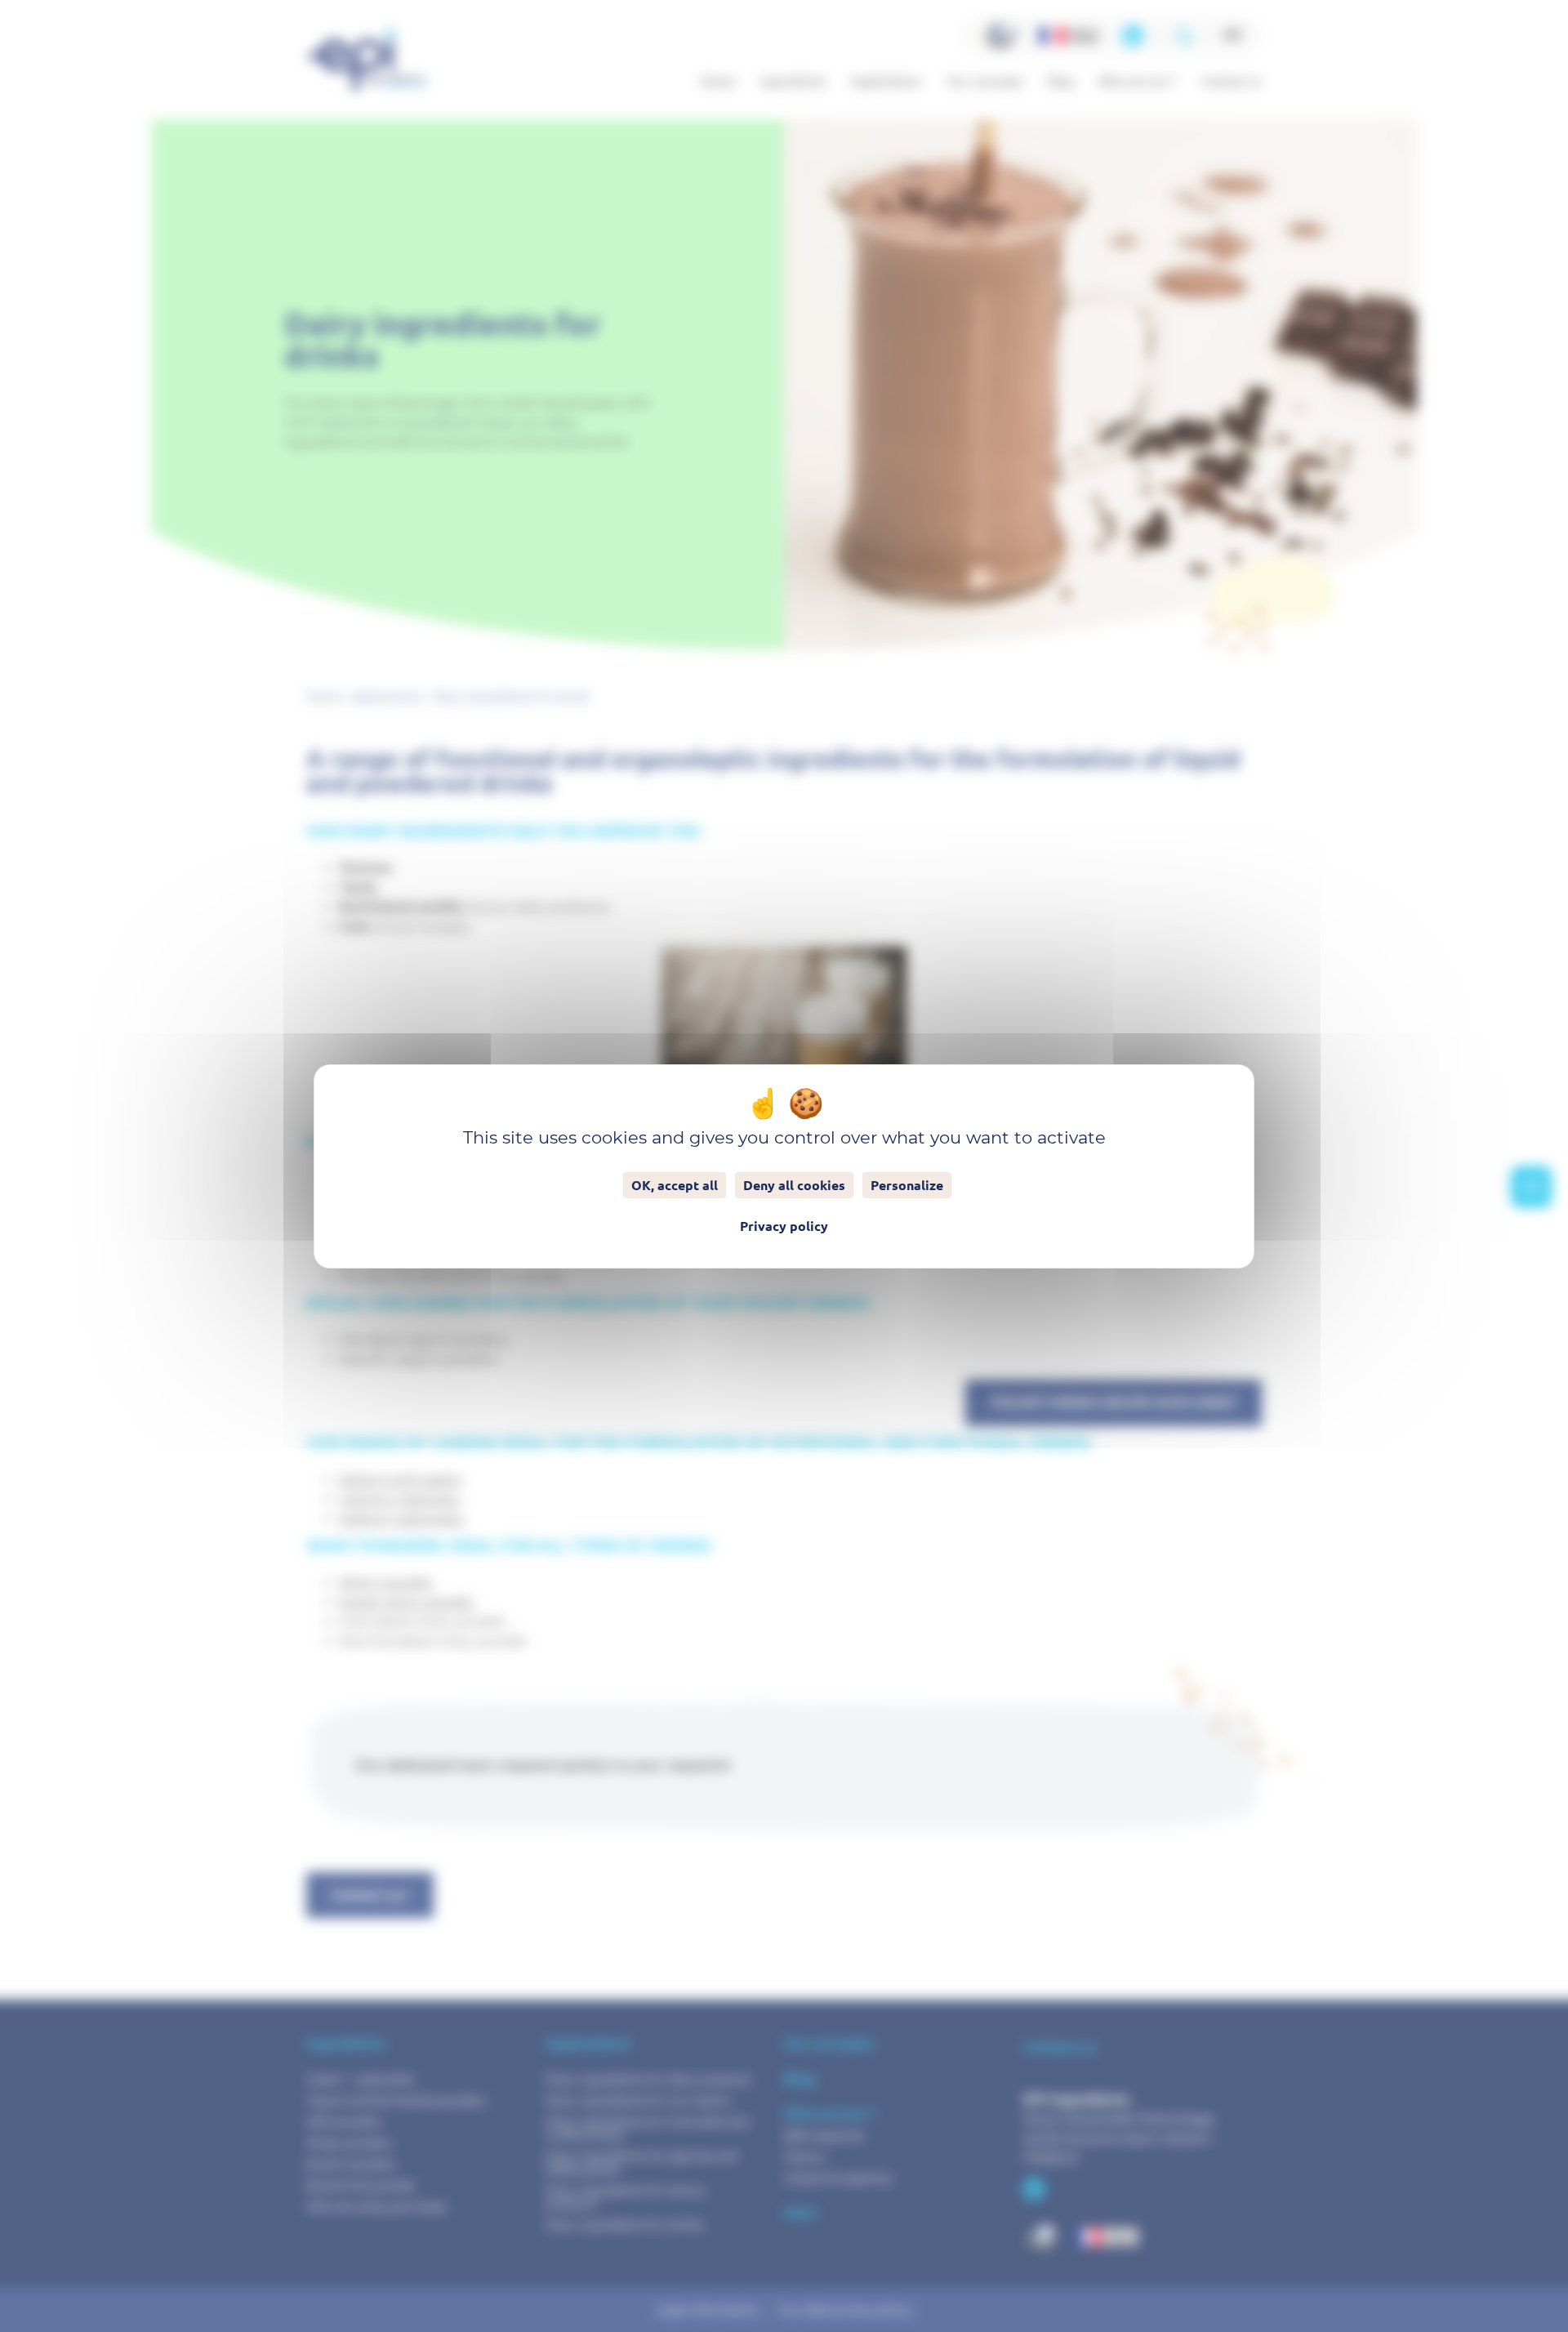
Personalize (907, 1185)
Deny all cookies (794, 1185)
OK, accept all (675, 1185)
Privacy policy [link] (784, 1226)
